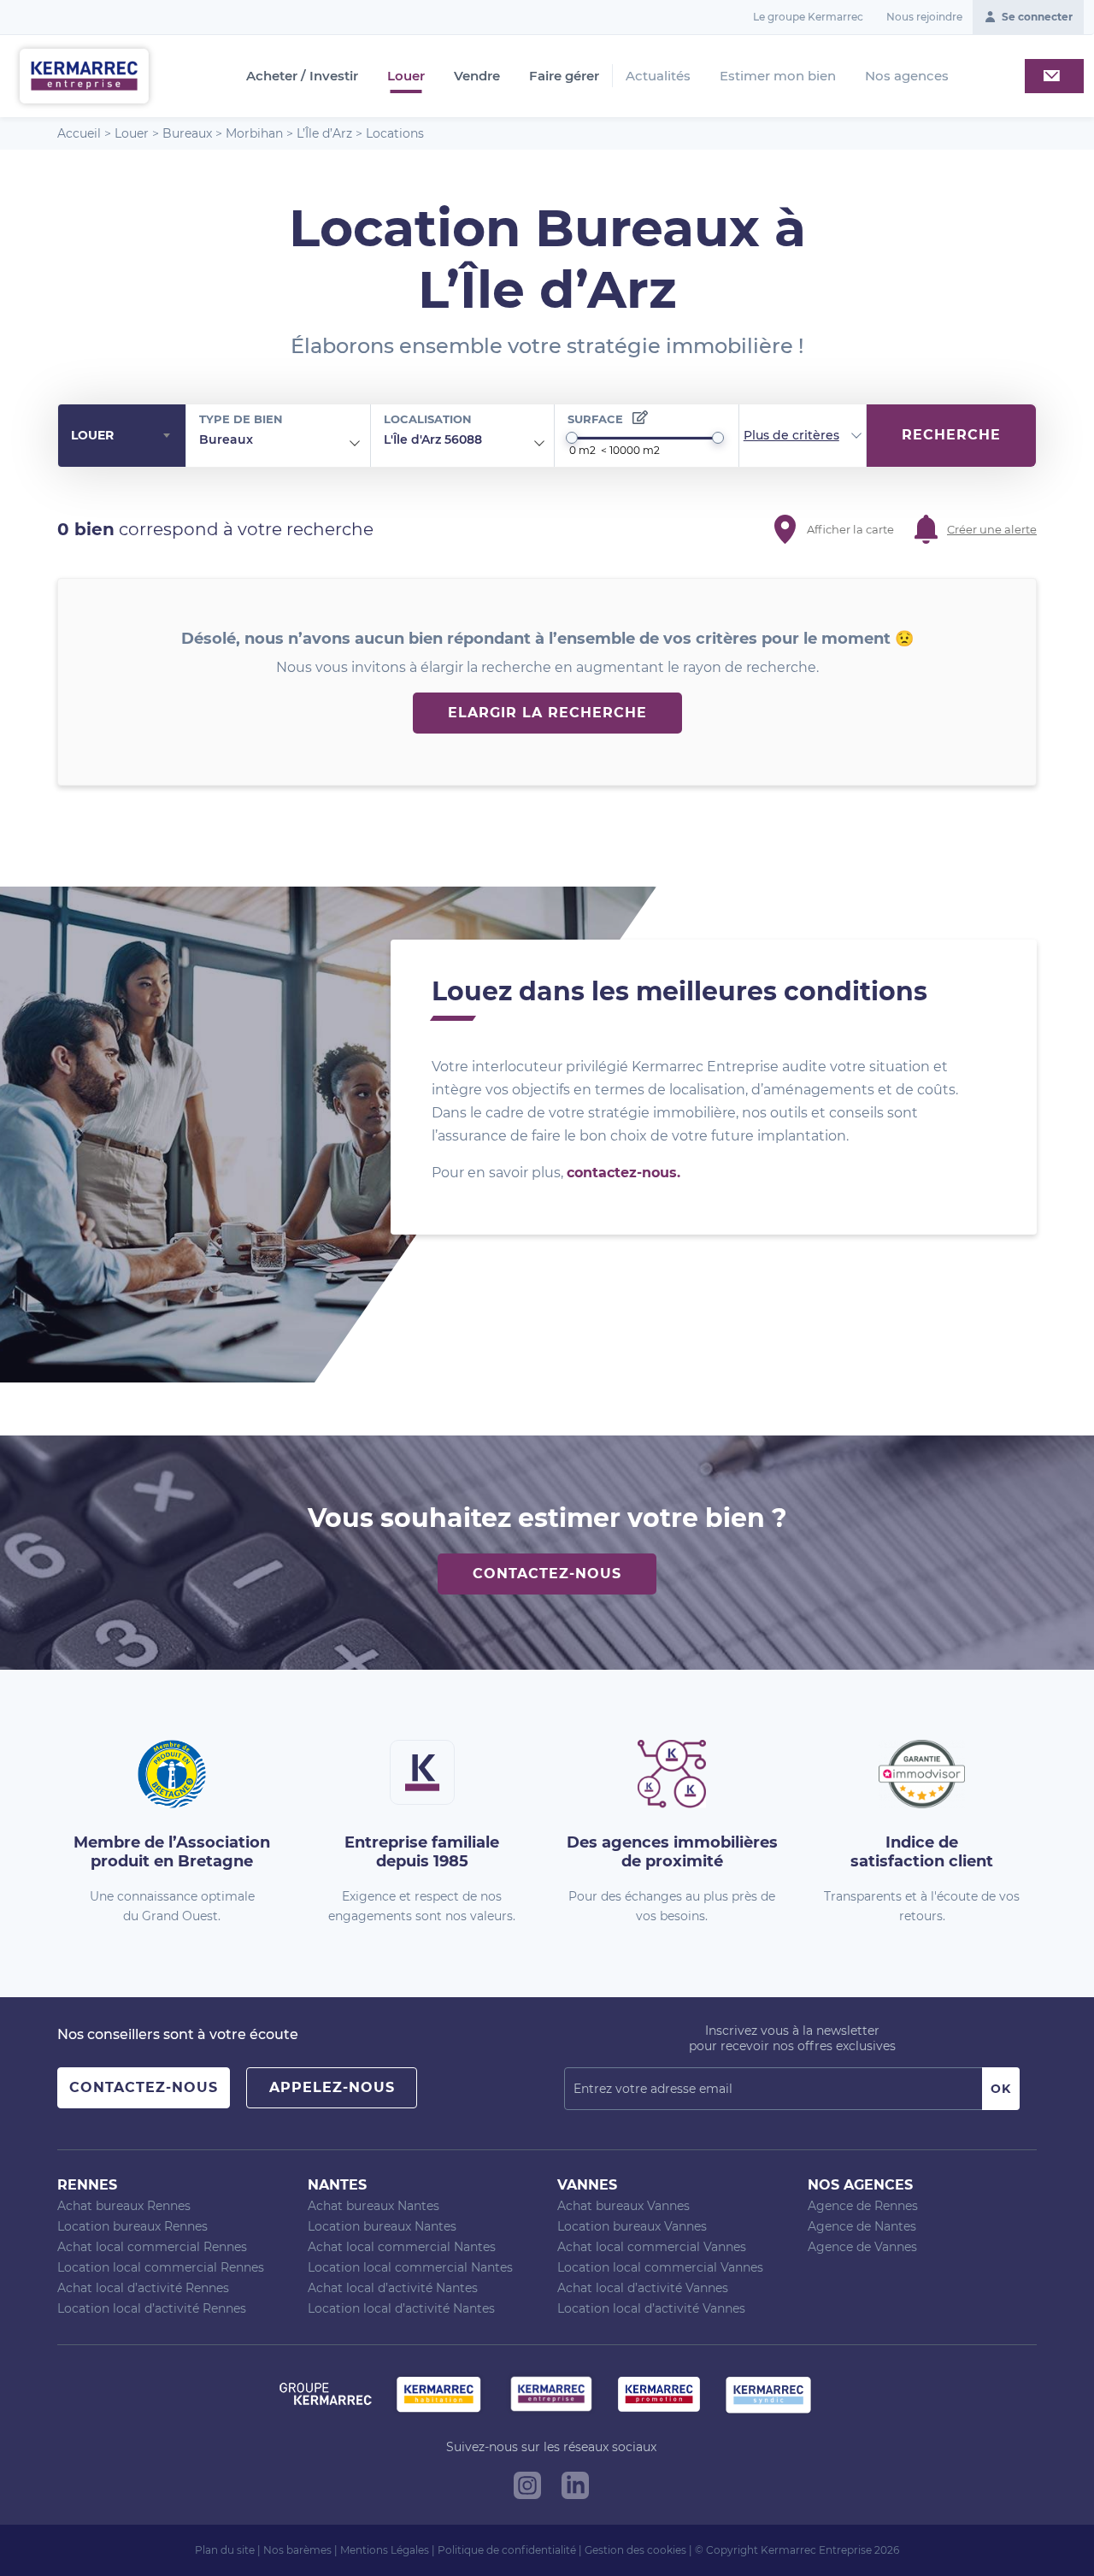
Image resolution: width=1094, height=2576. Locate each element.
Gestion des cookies (635, 2550)
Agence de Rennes (863, 2206)
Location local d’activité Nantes (401, 2308)
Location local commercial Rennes (161, 2267)
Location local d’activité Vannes (651, 2308)
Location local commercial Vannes (660, 2267)
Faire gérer (564, 76)
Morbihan (254, 133)
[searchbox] (266, 440)
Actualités (658, 76)
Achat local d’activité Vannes (643, 2288)
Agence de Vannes (862, 2247)
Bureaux (187, 133)
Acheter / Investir (302, 76)
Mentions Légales (385, 2550)
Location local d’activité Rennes (152, 2308)
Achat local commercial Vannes (652, 2247)
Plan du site (225, 2550)
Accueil (79, 133)
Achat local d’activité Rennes (143, 2288)
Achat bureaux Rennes (124, 2206)
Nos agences (907, 76)
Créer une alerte (992, 529)
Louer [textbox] (92, 435)
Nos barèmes (297, 2550)
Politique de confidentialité (507, 2550)
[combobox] (122, 436)
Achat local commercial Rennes (152, 2247)
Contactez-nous (547, 1574)
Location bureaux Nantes (382, 2226)
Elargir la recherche (547, 713)
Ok (1001, 2089)
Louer (406, 76)
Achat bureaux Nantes (373, 2206)
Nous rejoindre (924, 17)
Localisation (428, 419)
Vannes (587, 2185)
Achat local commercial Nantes (402, 2247)
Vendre (477, 76)
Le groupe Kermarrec (808, 17)
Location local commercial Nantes (410, 2267)
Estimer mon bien (778, 76)
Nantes (337, 2185)
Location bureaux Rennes (132, 2226)
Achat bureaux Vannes (623, 2206)
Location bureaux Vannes (632, 2226)
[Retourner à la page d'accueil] (84, 75)
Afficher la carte (850, 529)
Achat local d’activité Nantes (393, 2288)
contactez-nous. (623, 1173)
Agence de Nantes (862, 2226)
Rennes (87, 2185)
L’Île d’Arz (324, 133)
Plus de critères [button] (791, 435)
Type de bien (241, 419)
